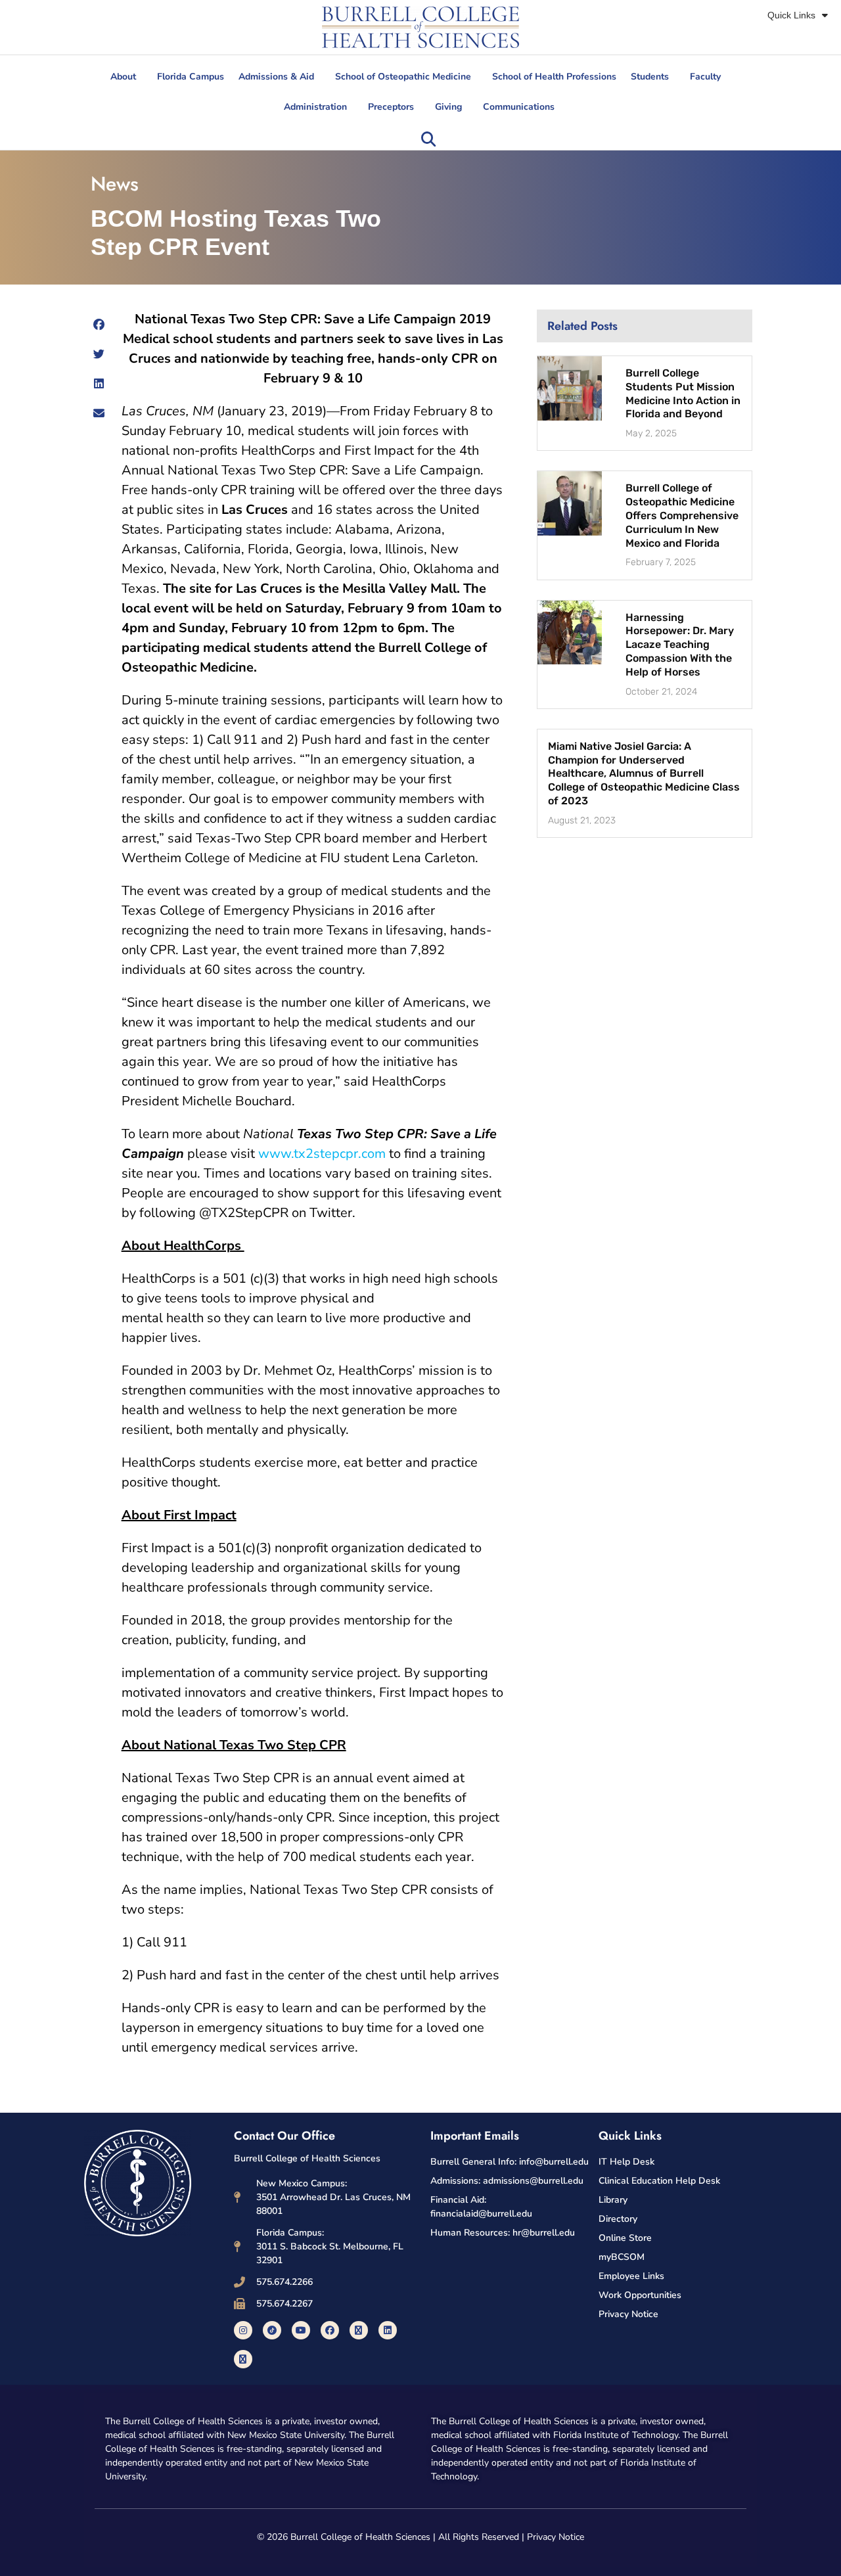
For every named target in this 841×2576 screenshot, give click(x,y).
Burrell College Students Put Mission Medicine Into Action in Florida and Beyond (683, 393)
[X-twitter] (359, 2330)
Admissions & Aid (276, 77)
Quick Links (791, 15)
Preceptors (391, 107)
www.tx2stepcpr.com (322, 1154)
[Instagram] (243, 2330)
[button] (428, 139)
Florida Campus (191, 77)
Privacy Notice (556, 2537)
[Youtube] (301, 2330)
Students (650, 77)
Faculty (705, 77)
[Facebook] (330, 2330)
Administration (315, 107)
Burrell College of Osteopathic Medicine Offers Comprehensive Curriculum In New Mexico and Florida (682, 515)
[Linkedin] (388, 2330)
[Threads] (243, 2359)
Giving (448, 107)
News (115, 184)
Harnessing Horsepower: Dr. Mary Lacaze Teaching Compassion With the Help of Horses (680, 645)
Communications (519, 107)
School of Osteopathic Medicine (403, 77)
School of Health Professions (554, 77)
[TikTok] (272, 2330)
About (123, 77)
